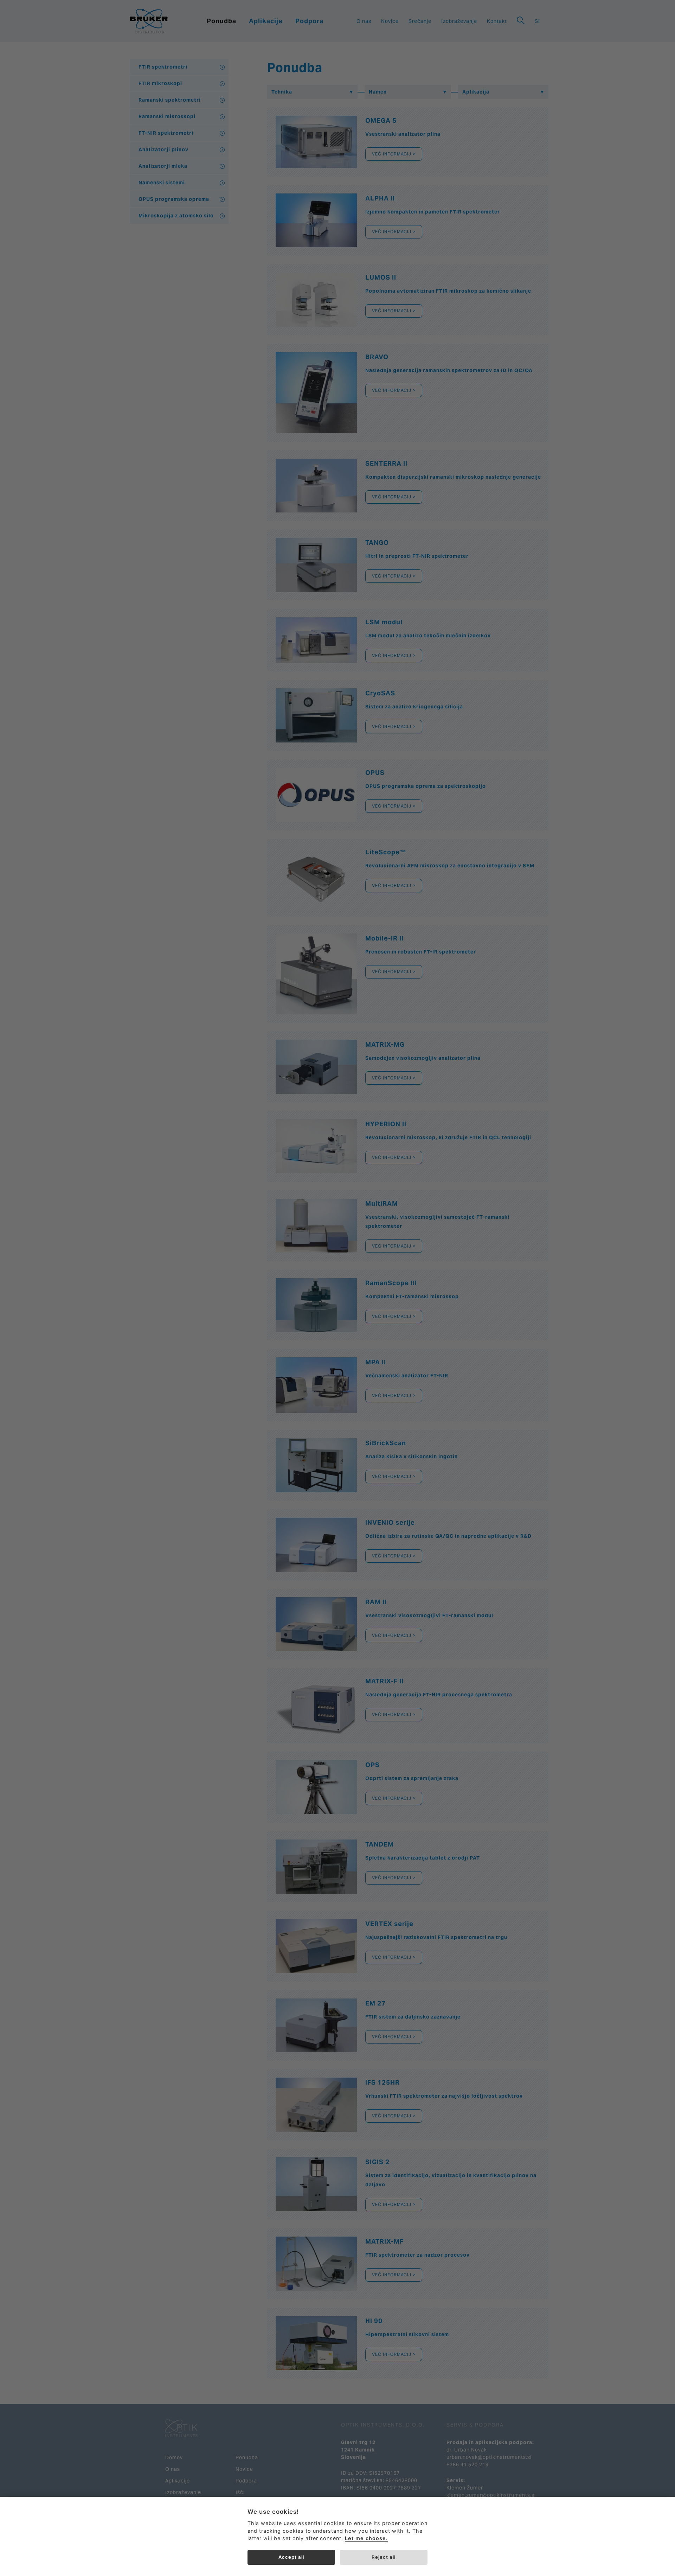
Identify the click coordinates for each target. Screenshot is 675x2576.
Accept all (291, 2557)
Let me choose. (366, 2538)
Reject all (384, 2557)
